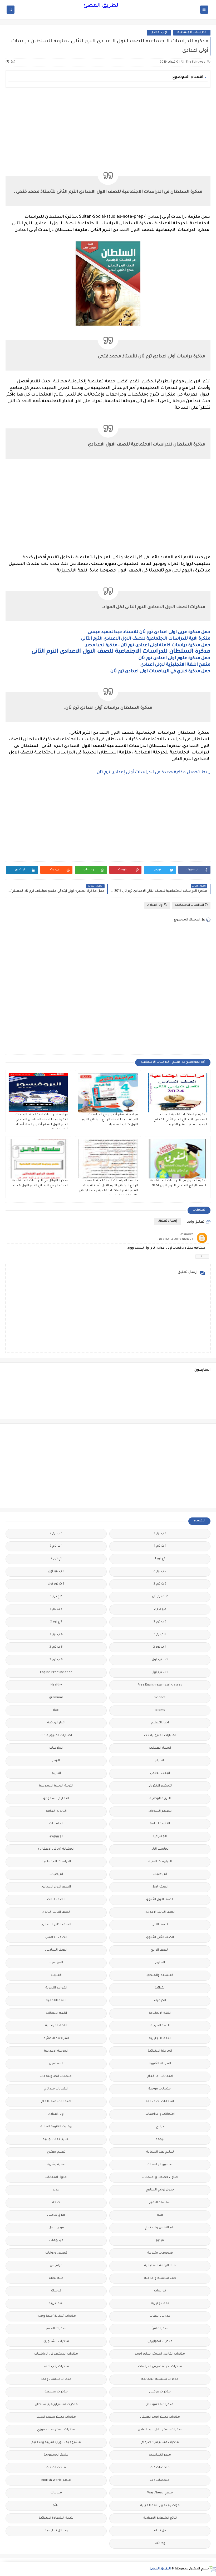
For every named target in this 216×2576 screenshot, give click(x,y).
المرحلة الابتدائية (160, 2051)
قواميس (56, 2266)
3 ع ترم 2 (56, 1622)
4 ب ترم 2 (160, 1647)
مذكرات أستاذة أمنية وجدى (56, 2316)
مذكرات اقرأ (160, 2329)
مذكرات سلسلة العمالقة (160, 2379)
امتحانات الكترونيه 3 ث (56, 2076)
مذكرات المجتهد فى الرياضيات (56, 2354)
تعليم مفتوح (56, 2152)
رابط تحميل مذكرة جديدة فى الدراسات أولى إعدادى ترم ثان (154, 772)
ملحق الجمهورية (56, 2455)
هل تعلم (160, 2531)
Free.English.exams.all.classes (160, 1685)
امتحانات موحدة (160, 2089)
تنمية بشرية (56, 2165)
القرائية (160, 1988)
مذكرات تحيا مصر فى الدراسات (160, 2367)
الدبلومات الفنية (160, 1862)
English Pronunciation (56, 1672)
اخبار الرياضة (56, 1723)
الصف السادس (56, 1950)
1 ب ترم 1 (160, 1534)
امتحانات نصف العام (56, 2102)
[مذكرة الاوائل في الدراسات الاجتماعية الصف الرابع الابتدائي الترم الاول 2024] (38, 1159)
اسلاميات (56, 1748)
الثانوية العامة (56, 1811)
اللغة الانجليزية (160, 2013)
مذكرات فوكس (160, 2392)
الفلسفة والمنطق (160, 1975)
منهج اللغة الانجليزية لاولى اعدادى (175, 665)
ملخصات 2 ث (56, 2468)
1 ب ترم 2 (56, 1534)
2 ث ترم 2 (160, 1584)
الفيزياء (56, 1975)
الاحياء (160, 1761)
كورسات (160, 2291)
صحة (56, 2203)
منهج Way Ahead (160, 2493)
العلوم (160, 1963)
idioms (160, 1710)
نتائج (56, 2506)
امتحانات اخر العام (160, 2076)
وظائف (160, 2544)
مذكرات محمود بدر (160, 2405)
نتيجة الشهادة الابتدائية (56, 2518)
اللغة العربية (160, 2026)
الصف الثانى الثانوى (160, 1938)
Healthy (56, 1685)
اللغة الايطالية (56, 2013)
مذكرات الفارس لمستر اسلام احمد (160, 2354)
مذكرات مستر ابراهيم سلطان (56, 2405)
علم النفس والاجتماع (160, 2228)
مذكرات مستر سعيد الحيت (56, 2417)
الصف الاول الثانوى (160, 1900)
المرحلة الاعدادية (56, 2051)
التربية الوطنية (160, 1799)
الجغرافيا (160, 1837)
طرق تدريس (56, 2215)
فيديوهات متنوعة (160, 2253)
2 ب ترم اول (56, 1572)
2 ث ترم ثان (160, 1597)
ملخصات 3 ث (160, 2480)
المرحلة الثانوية (160, 2064)
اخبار (56, 1710)
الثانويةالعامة (160, 1824)
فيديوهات (56, 2241)
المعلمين (56, 2064)
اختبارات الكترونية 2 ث (160, 1736)
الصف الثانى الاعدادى (56, 1925)
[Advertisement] (108, 128)
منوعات (56, 2493)
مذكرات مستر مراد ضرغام (160, 2443)
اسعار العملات (160, 1748)
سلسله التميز (160, 2203)
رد (202, 1256)
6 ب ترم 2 (56, 1660)
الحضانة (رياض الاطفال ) (56, 1849)
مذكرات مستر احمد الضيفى (160, 2417)
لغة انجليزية (160, 2304)
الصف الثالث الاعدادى (160, 1912)
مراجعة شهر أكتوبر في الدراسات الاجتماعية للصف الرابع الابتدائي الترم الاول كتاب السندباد (110, 1120)
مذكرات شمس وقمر (56, 2379)
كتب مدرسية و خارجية (160, 2278)
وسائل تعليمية (56, 2531)
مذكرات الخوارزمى (160, 2342)
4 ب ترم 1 (56, 1635)
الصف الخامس (56, 1938)
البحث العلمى (160, 1773)
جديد (56, 2190)
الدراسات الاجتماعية (192, 32)
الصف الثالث (56, 1900)
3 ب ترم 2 (160, 1622)
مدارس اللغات (160, 2316)
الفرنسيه (56, 1963)
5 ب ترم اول (160, 1660)
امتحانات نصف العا (160, 2102)
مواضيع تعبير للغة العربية (160, 2506)
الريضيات (56, 1874)
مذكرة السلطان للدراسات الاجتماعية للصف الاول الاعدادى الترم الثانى (120, 652)
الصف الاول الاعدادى (56, 1887)
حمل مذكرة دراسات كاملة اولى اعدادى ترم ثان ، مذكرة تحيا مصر (148, 645)
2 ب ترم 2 (160, 1572)
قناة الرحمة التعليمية (160, 2266)
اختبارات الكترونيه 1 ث (56, 1736)
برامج (160, 2127)
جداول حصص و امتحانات (160, 2177)
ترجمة (160, 2140)
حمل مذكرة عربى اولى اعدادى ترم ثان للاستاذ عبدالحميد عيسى (149, 632)
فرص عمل (56, 2228)
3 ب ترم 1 (56, 1609)
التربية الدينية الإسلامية (56, 1786)
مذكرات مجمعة (56, 2392)
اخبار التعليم (160, 1723)
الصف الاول (160, 1887)
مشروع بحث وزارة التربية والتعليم (56, 2443)
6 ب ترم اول (160, 1672)
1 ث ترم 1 (160, 1546)
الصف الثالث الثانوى (56, 1912)
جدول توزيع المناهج (160, 2190)
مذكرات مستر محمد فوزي (56, 2430)
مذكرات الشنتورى (56, 2342)
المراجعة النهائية (56, 2039)
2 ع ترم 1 (56, 1597)
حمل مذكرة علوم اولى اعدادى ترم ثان (175, 658)
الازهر (56, 1761)
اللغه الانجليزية (160, 2039)
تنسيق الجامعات (160, 2165)
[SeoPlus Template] (212, 2569)
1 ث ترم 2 (56, 1546)
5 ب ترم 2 (56, 1647)
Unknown (186, 1235)
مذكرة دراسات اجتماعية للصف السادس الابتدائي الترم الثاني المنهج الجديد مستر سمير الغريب (181, 1120)
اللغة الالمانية (56, 2001)
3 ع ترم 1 (160, 1635)
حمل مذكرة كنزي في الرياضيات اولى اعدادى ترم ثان (160, 671)
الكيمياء (160, 2001)
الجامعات (56, 1824)
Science (160, 1698)
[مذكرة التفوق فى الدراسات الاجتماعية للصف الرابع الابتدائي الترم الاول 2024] (178, 1159)
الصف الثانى (160, 1925)
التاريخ (56, 1773)
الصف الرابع (160, 1950)
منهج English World (56, 2480)
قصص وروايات (56, 2253)
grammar (56, 1698)
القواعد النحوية (56, 1988)
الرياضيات (160, 1874)
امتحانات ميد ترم (56, 2089)
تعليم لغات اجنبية (56, 2140)
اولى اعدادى (159, 32)
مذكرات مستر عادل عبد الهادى (160, 2430)
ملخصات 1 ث (160, 2468)
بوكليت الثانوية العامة (56, 2127)
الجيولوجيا (56, 1837)
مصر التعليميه (160, 2455)
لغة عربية (56, 2304)
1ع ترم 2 (56, 1559)
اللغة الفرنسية (56, 2026)
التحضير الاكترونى (160, 1786)
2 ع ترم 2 (160, 1609)
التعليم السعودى (56, 1799)
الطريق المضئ (102, 6)
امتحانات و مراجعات (160, 2114)
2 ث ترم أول (56, 1584)
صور (160, 2215)
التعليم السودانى (160, 1811)
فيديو (160, 2241)
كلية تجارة (56, 2278)
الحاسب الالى (160, 1849)
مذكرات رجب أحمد (56, 2367)
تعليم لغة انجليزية (160, 2152)
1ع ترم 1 (160, 1559)
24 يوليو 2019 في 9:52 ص (175, 1239)
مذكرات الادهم (56, 2329)
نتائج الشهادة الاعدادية (160, 2518)
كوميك (56, 2291)
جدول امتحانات (56, 2177)
